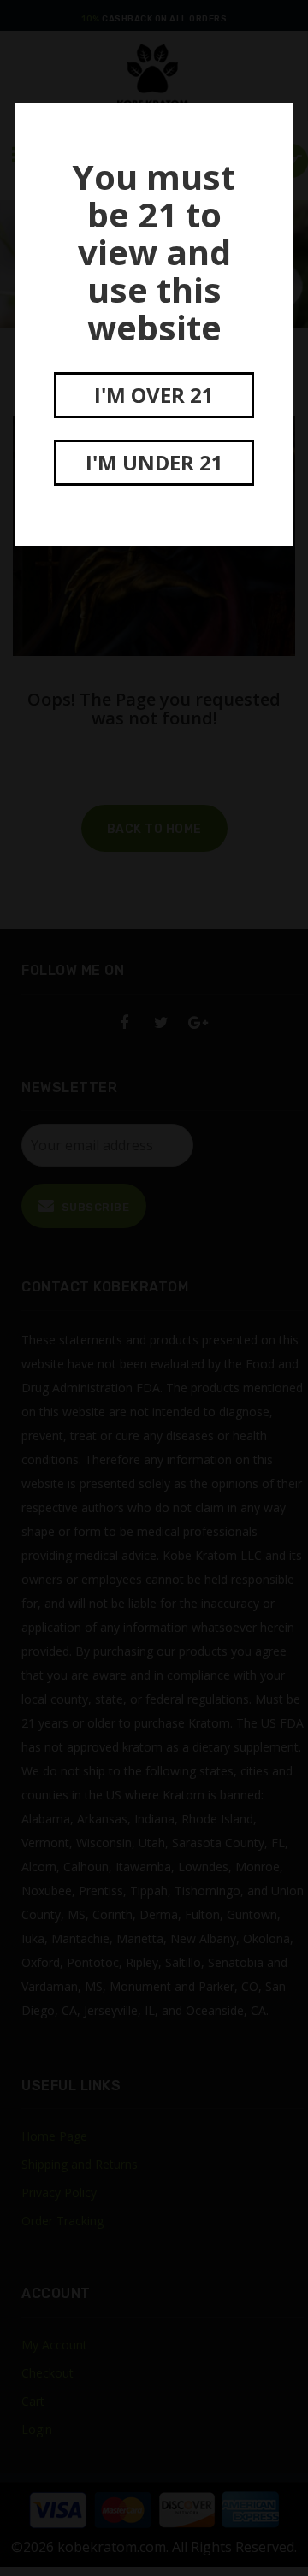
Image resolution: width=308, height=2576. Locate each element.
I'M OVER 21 (154, 395)
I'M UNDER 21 (154, 462)
